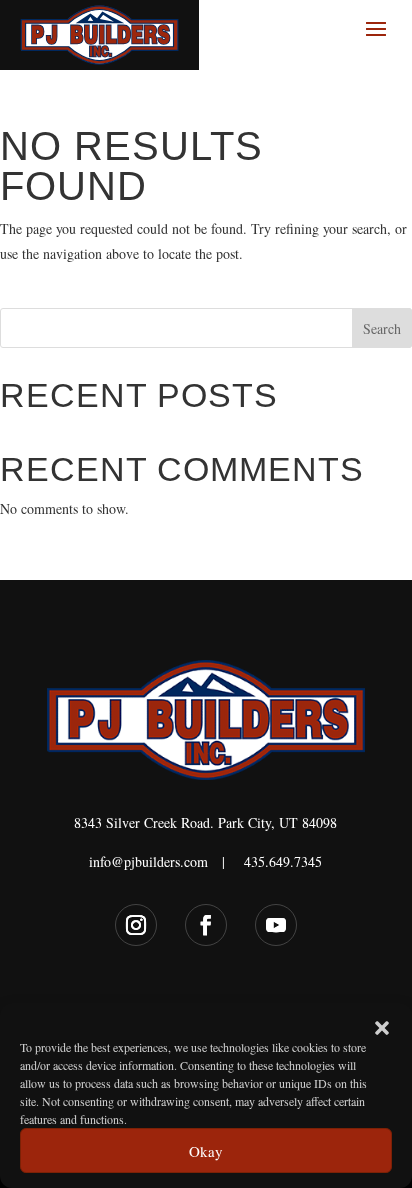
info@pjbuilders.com (148, 861)
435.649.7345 (283, 861)
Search (382, 328)
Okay (206, 1151)
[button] (382, 1028)
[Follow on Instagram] (136, 925)
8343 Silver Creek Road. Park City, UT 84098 (205, 822)
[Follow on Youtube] (276, 925)
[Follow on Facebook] (206, 925)
